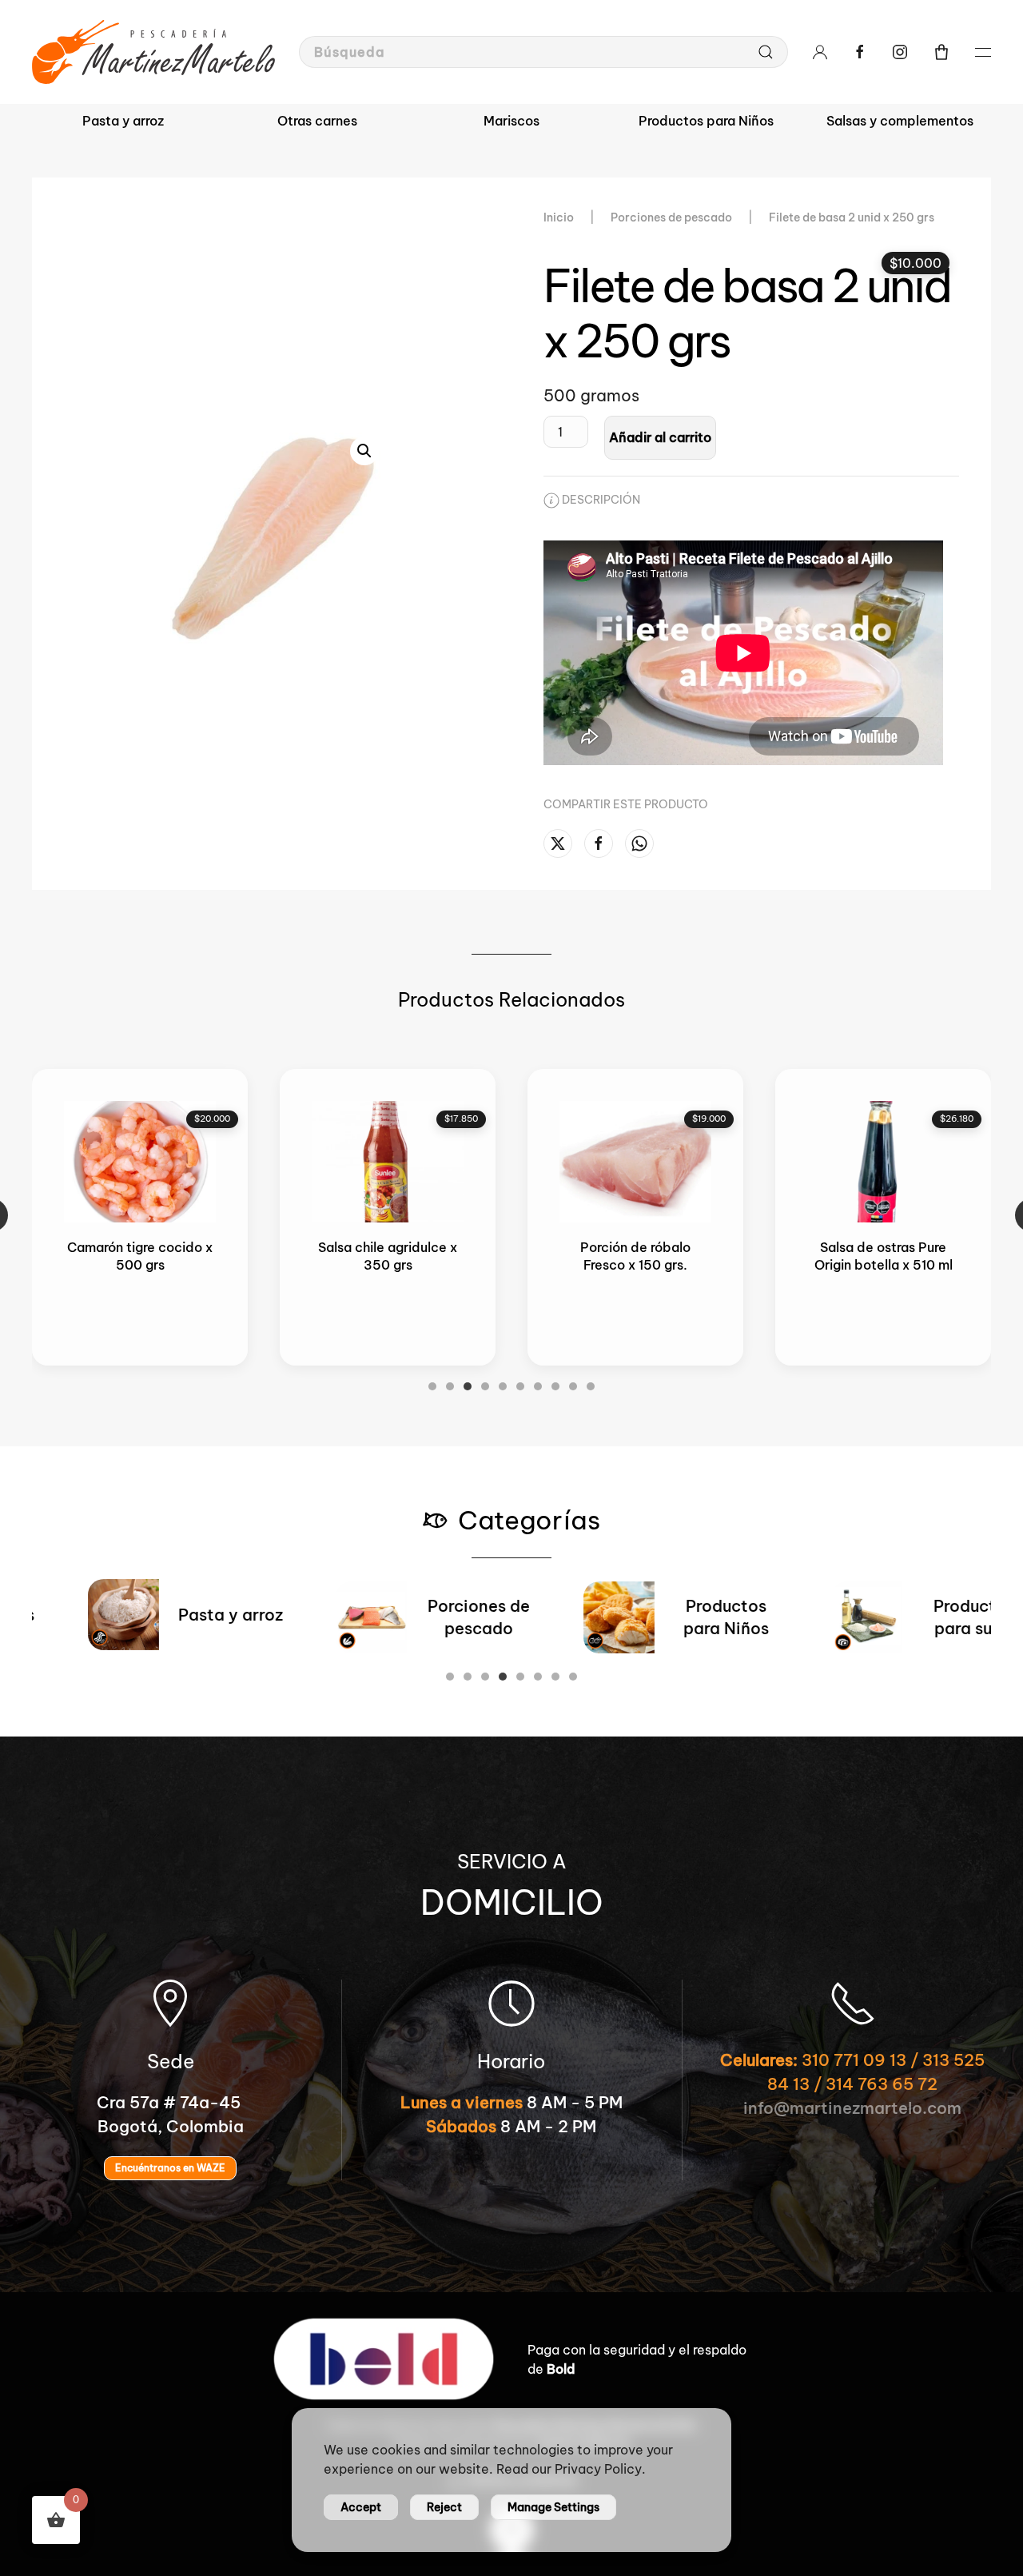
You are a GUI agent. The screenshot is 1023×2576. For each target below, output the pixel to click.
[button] (941, 52)
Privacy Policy (598, 2469)
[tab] (432, 1386)
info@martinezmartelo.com (852, 2108)
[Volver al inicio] (153, 52)
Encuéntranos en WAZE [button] (170, 2168)
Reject (444, 2507)
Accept (361, 2507)
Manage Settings (553, 2507)
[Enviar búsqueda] (766, 52)
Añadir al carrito (660, 437)
